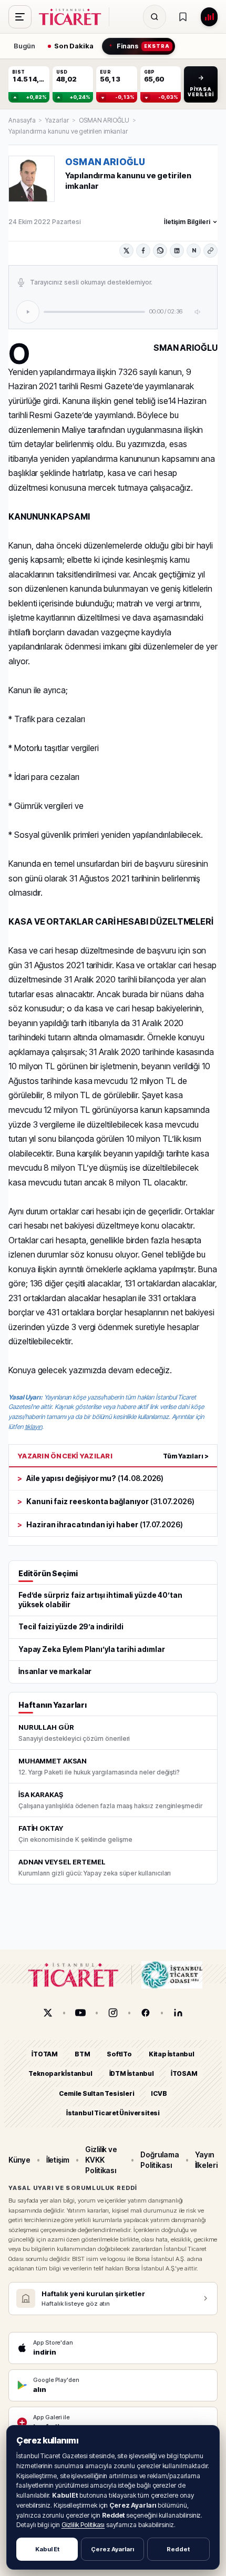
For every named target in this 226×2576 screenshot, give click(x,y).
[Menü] (20, 17)
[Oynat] (28, 312)
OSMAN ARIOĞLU (104, 120)
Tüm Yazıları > (186, 1456)
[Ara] (155, 17)
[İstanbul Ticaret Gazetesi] (73, 17)
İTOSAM (184, 2074)
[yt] (80, 2013)
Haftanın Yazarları (53, 1705)
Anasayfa (22, 120)
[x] (48, 2013)
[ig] (113, 2013)
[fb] (146, 2013)
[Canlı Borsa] (209, 17)
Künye (19, 2160)
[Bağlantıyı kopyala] (210, 251)
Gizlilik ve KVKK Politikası (101, 2160)
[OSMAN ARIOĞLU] (32, 179)
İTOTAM (45, 2054)
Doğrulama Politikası (160, 2160)
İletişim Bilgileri (187, 222)
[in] (178, 2013)
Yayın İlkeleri (206, 2160)
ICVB (159, 2093)
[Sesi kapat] (198, 312)
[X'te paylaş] (126, 251)
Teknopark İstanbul (60, 2074)
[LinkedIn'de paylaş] (177, 251)
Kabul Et (47, 2549)
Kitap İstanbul (172, 2054)
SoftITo (119, 2054)
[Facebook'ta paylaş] (143, 251)
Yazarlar (57, 120)
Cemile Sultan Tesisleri (96, 2093)
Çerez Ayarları (112, 2549)
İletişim (58, 2160)
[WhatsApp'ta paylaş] (160, 251)
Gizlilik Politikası (83, 2525)
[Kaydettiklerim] (183, 17)
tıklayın (33, 1427)
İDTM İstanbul (132, 2074)
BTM (82, 2054)
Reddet (178, 2549)
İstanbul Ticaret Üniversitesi (113, 2113)
